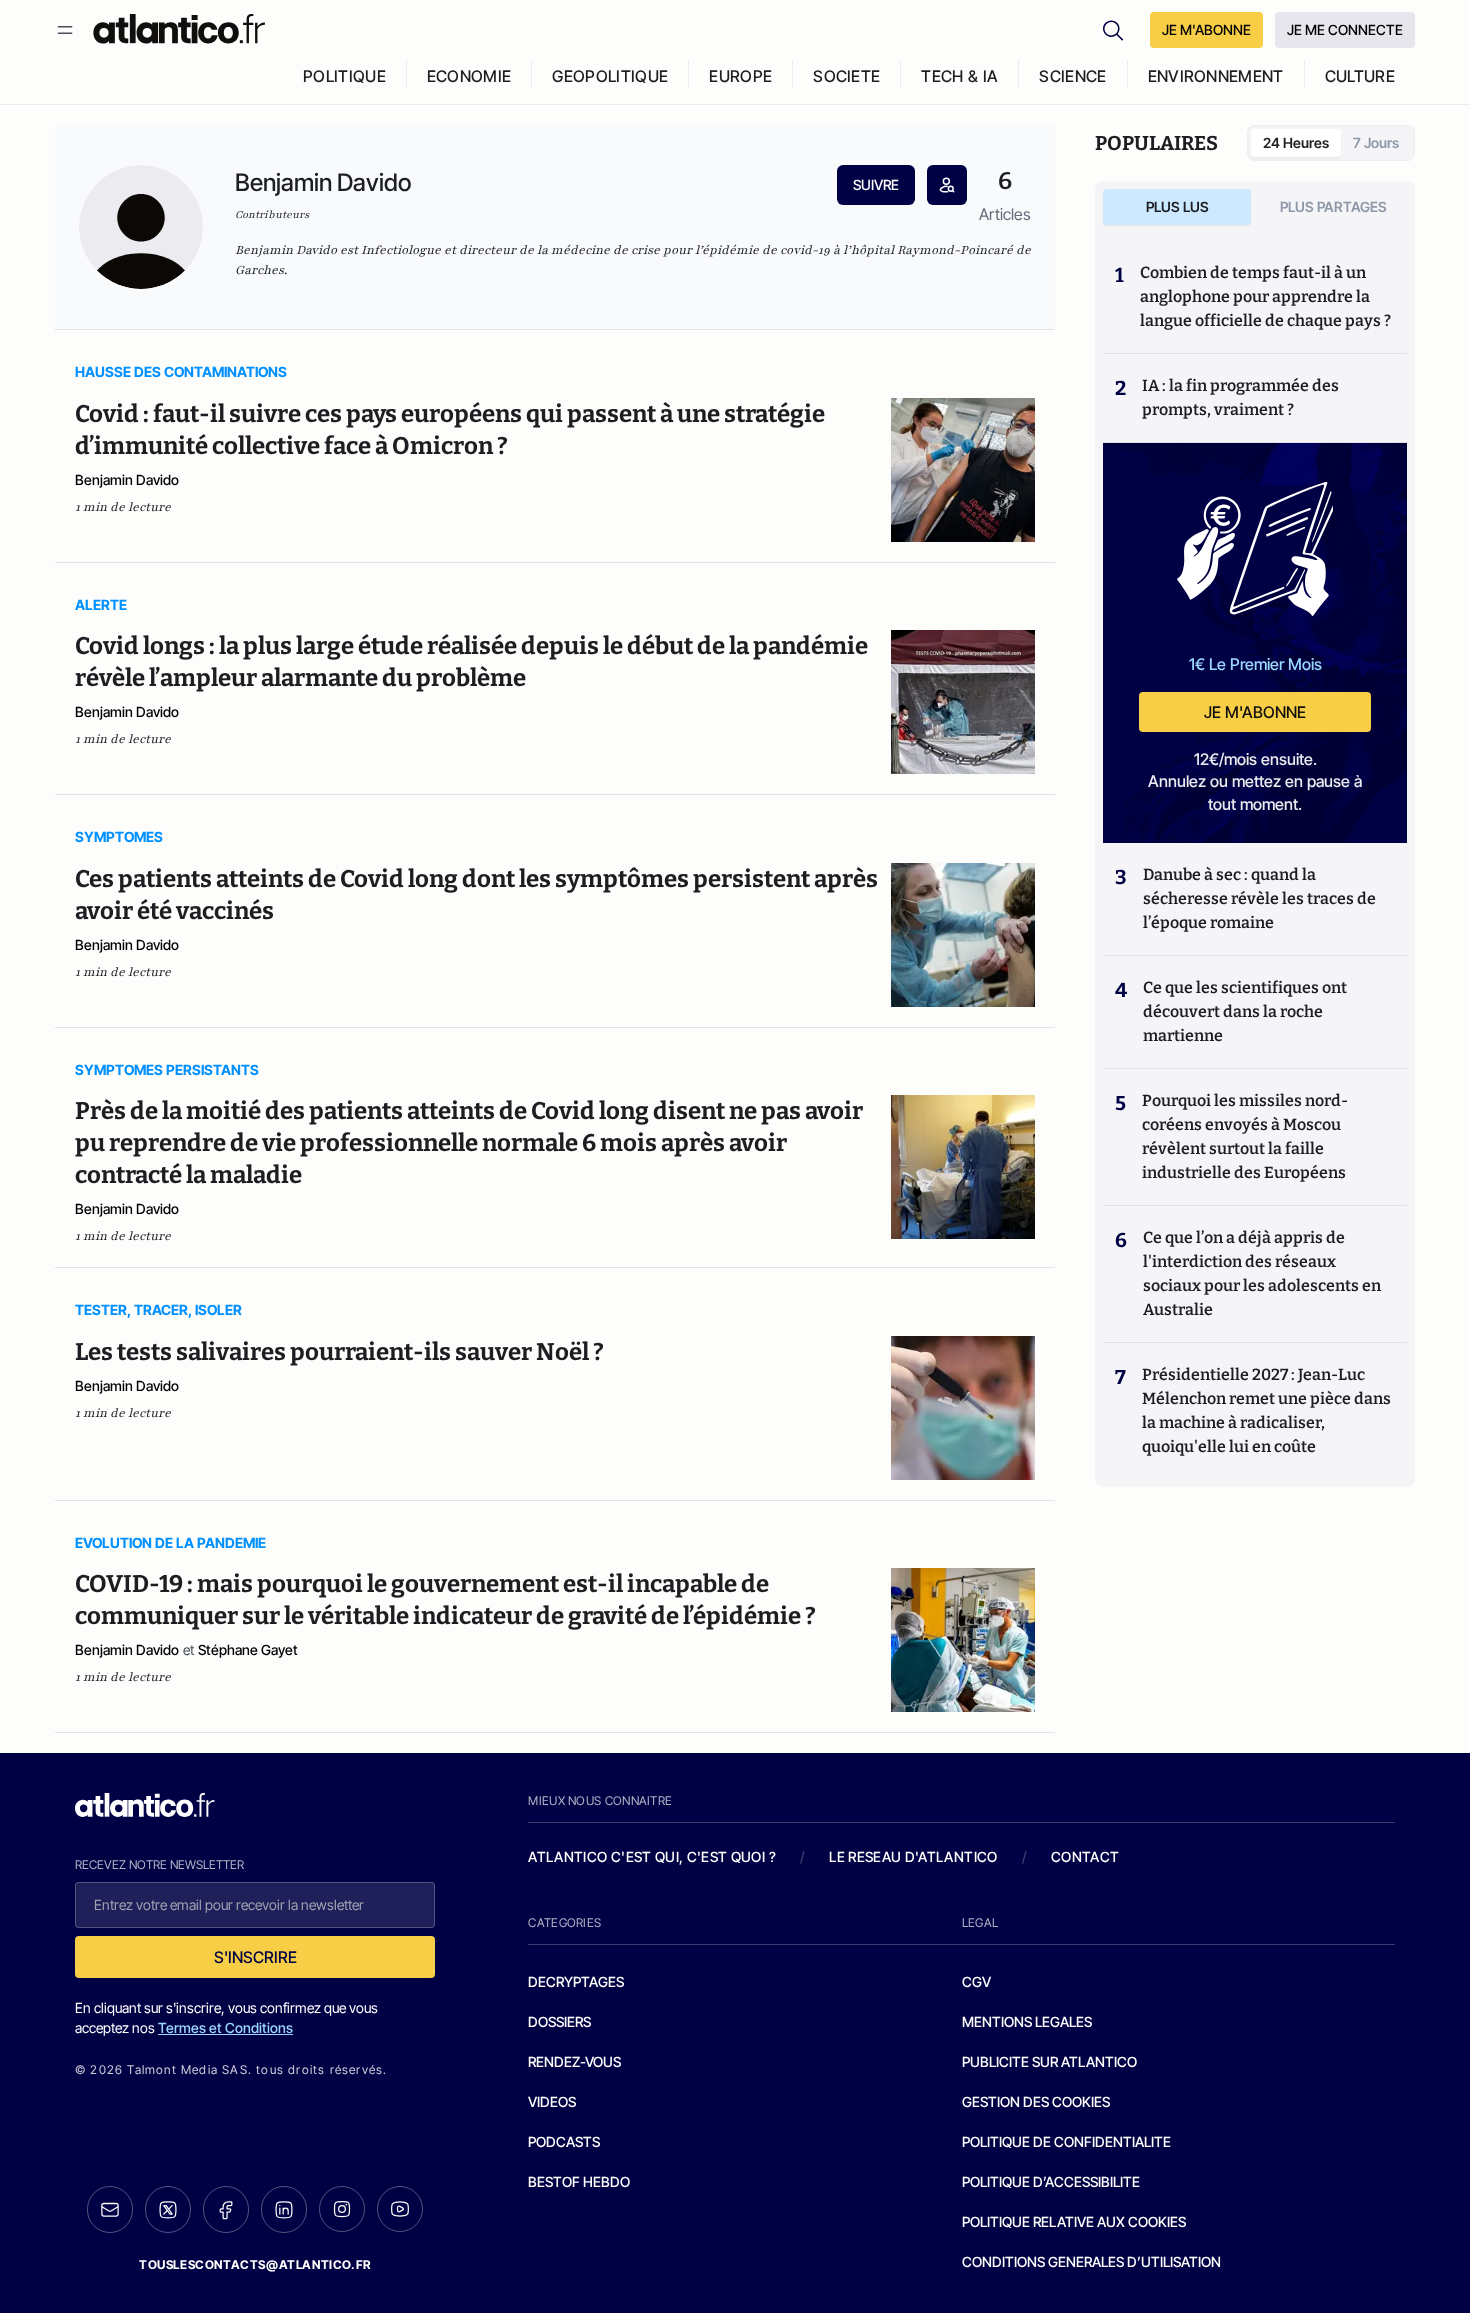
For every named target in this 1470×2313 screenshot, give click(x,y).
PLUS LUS (1177, 206)
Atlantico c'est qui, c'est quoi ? (652, 1856)
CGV (976, 1981)
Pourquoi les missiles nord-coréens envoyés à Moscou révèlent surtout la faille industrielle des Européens (1245, 1136)
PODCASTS (564, 2141)
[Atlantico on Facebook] (226, 2209)
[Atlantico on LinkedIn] (284, 2209)
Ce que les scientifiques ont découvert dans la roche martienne (1245, 1011)
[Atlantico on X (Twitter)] (168, 2209)
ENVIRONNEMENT (1216, 76)
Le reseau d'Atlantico (913, 1856)
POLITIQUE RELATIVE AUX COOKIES (1074, 2221)
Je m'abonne (1255, 712)
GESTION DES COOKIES (1036, 2101)
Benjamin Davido (127, 479)
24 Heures (1296, 142)
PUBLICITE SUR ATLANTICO (1049, 2061)
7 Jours (1376, 142)
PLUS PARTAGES (1333, 206)
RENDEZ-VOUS (574, 2061)
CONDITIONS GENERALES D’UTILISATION (1091, 2261)
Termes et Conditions (225, 2027)
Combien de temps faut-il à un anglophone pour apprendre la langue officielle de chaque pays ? (1265, 296)
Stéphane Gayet (248, 1649)
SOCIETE (846, 76)
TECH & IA (959, 76)
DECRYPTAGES (576, 1981)
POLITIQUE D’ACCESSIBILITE (1051, 2181)
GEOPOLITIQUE (610, 76)
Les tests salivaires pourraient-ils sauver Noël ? (339, 1352)
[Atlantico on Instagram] (342, 2209)
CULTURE (1360, 76)
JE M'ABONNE (1206, 29)
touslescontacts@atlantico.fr (255, 2264)
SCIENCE (1072, 76)
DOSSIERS (559, 2021)
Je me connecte (1345, 29)
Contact (1085, 1856)
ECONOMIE (469, 76)
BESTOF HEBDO (579, 2181)
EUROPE (740, 76)
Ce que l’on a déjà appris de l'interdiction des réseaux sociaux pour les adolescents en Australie (1262, 1273)
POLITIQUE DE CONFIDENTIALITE (1066, 2141)
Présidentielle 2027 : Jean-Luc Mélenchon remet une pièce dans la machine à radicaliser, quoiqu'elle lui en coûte (1266, 1410)
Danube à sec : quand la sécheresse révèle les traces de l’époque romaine (1259, 898)
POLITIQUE (344, 76)
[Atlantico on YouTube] (400, 2209)
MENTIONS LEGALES (1027, 2021)
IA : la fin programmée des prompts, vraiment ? (1240, 397)
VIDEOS (552, 2101)
